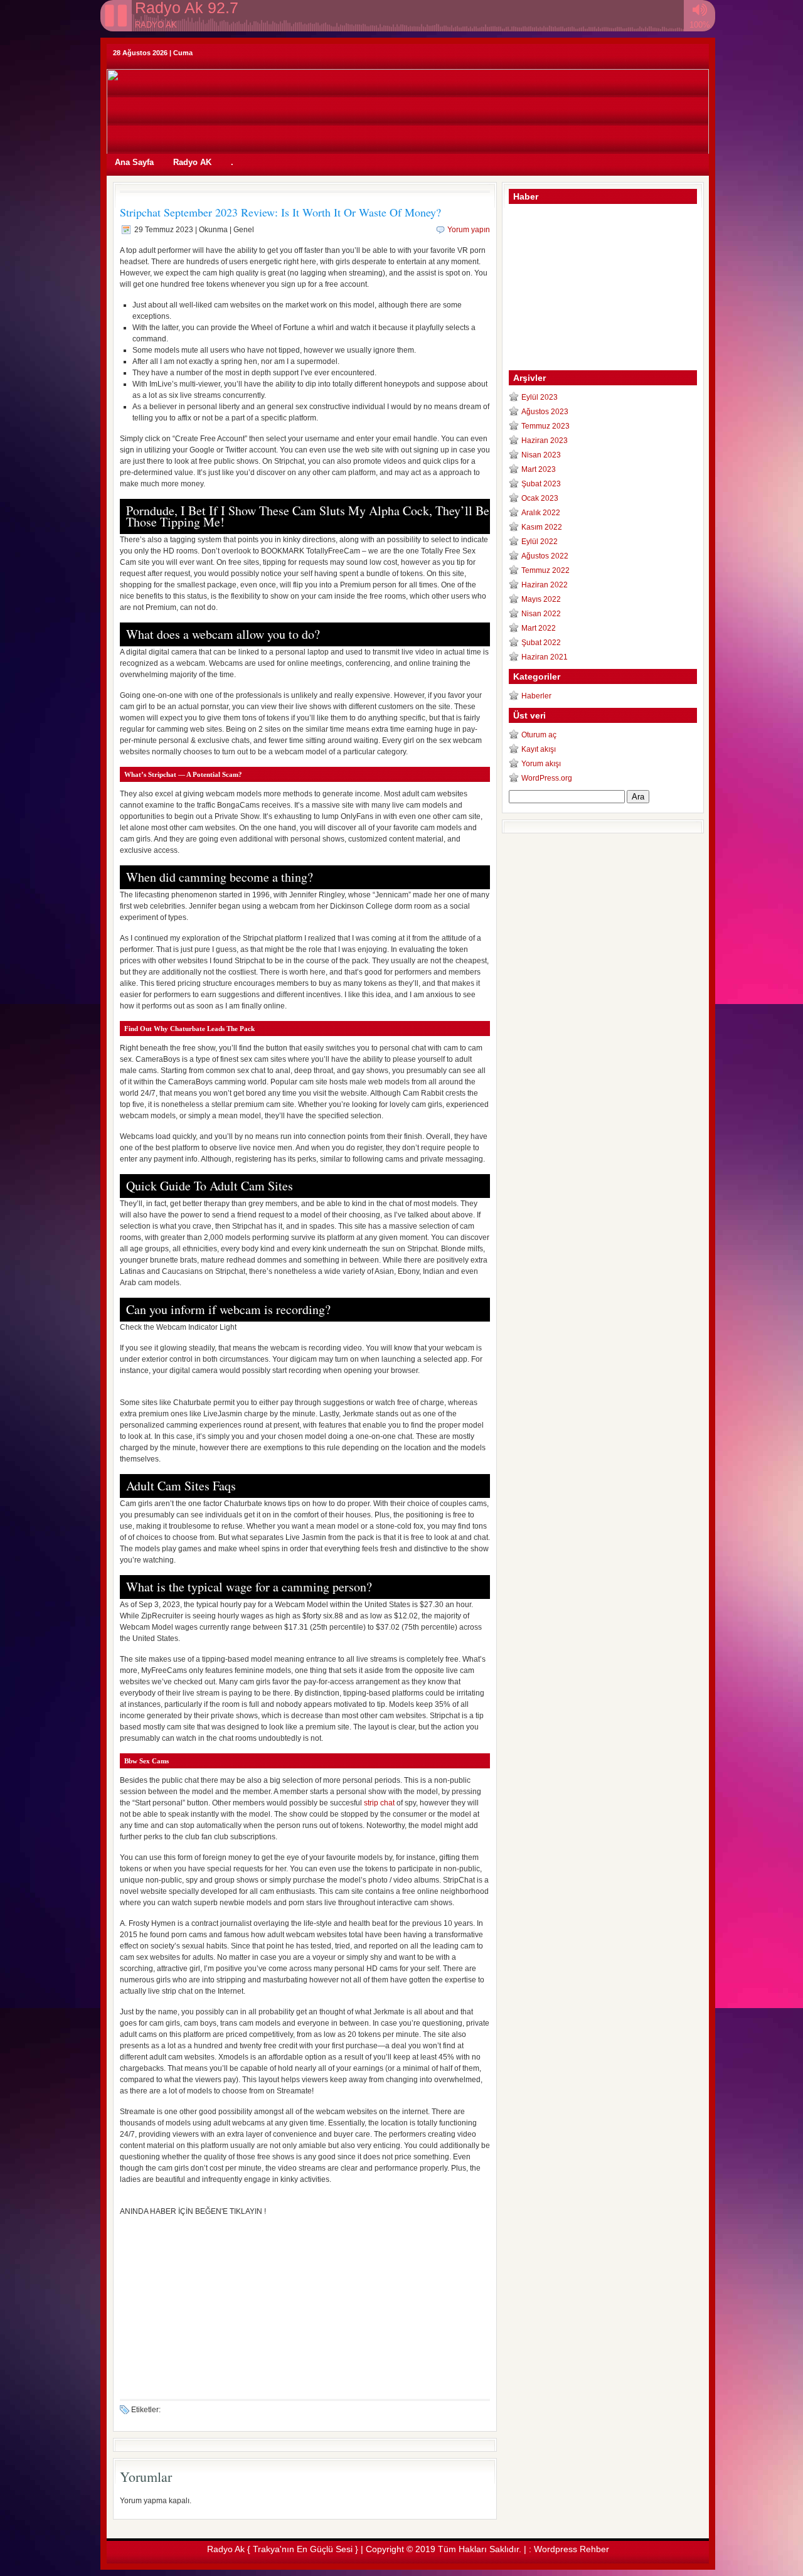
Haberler (536, 696)
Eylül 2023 (540, 397)
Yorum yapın (469, 230)
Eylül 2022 (540, 542)
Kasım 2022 (542, 527)
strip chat (379, 1803)
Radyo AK (192, 162)
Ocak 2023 (540, 498)
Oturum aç (539, 735)
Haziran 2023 (545, 441)
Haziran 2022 (545, 585)
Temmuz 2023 (545, 426)
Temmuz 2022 (545, 570)
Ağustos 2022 (545, 556)
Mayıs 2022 (541, 599)
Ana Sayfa (134, 162)
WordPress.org (547, 778)
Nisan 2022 (541, 614)
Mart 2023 (539, 469)
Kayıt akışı (539, 749)
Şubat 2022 (541, 643)
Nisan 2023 (541, 455)
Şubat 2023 (541, 484)
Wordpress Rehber (572, 2549)
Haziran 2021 (545, 657)
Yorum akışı (541, 764)
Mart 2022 (539, 628)
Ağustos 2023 (545, 412)
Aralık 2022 (541, 513)
